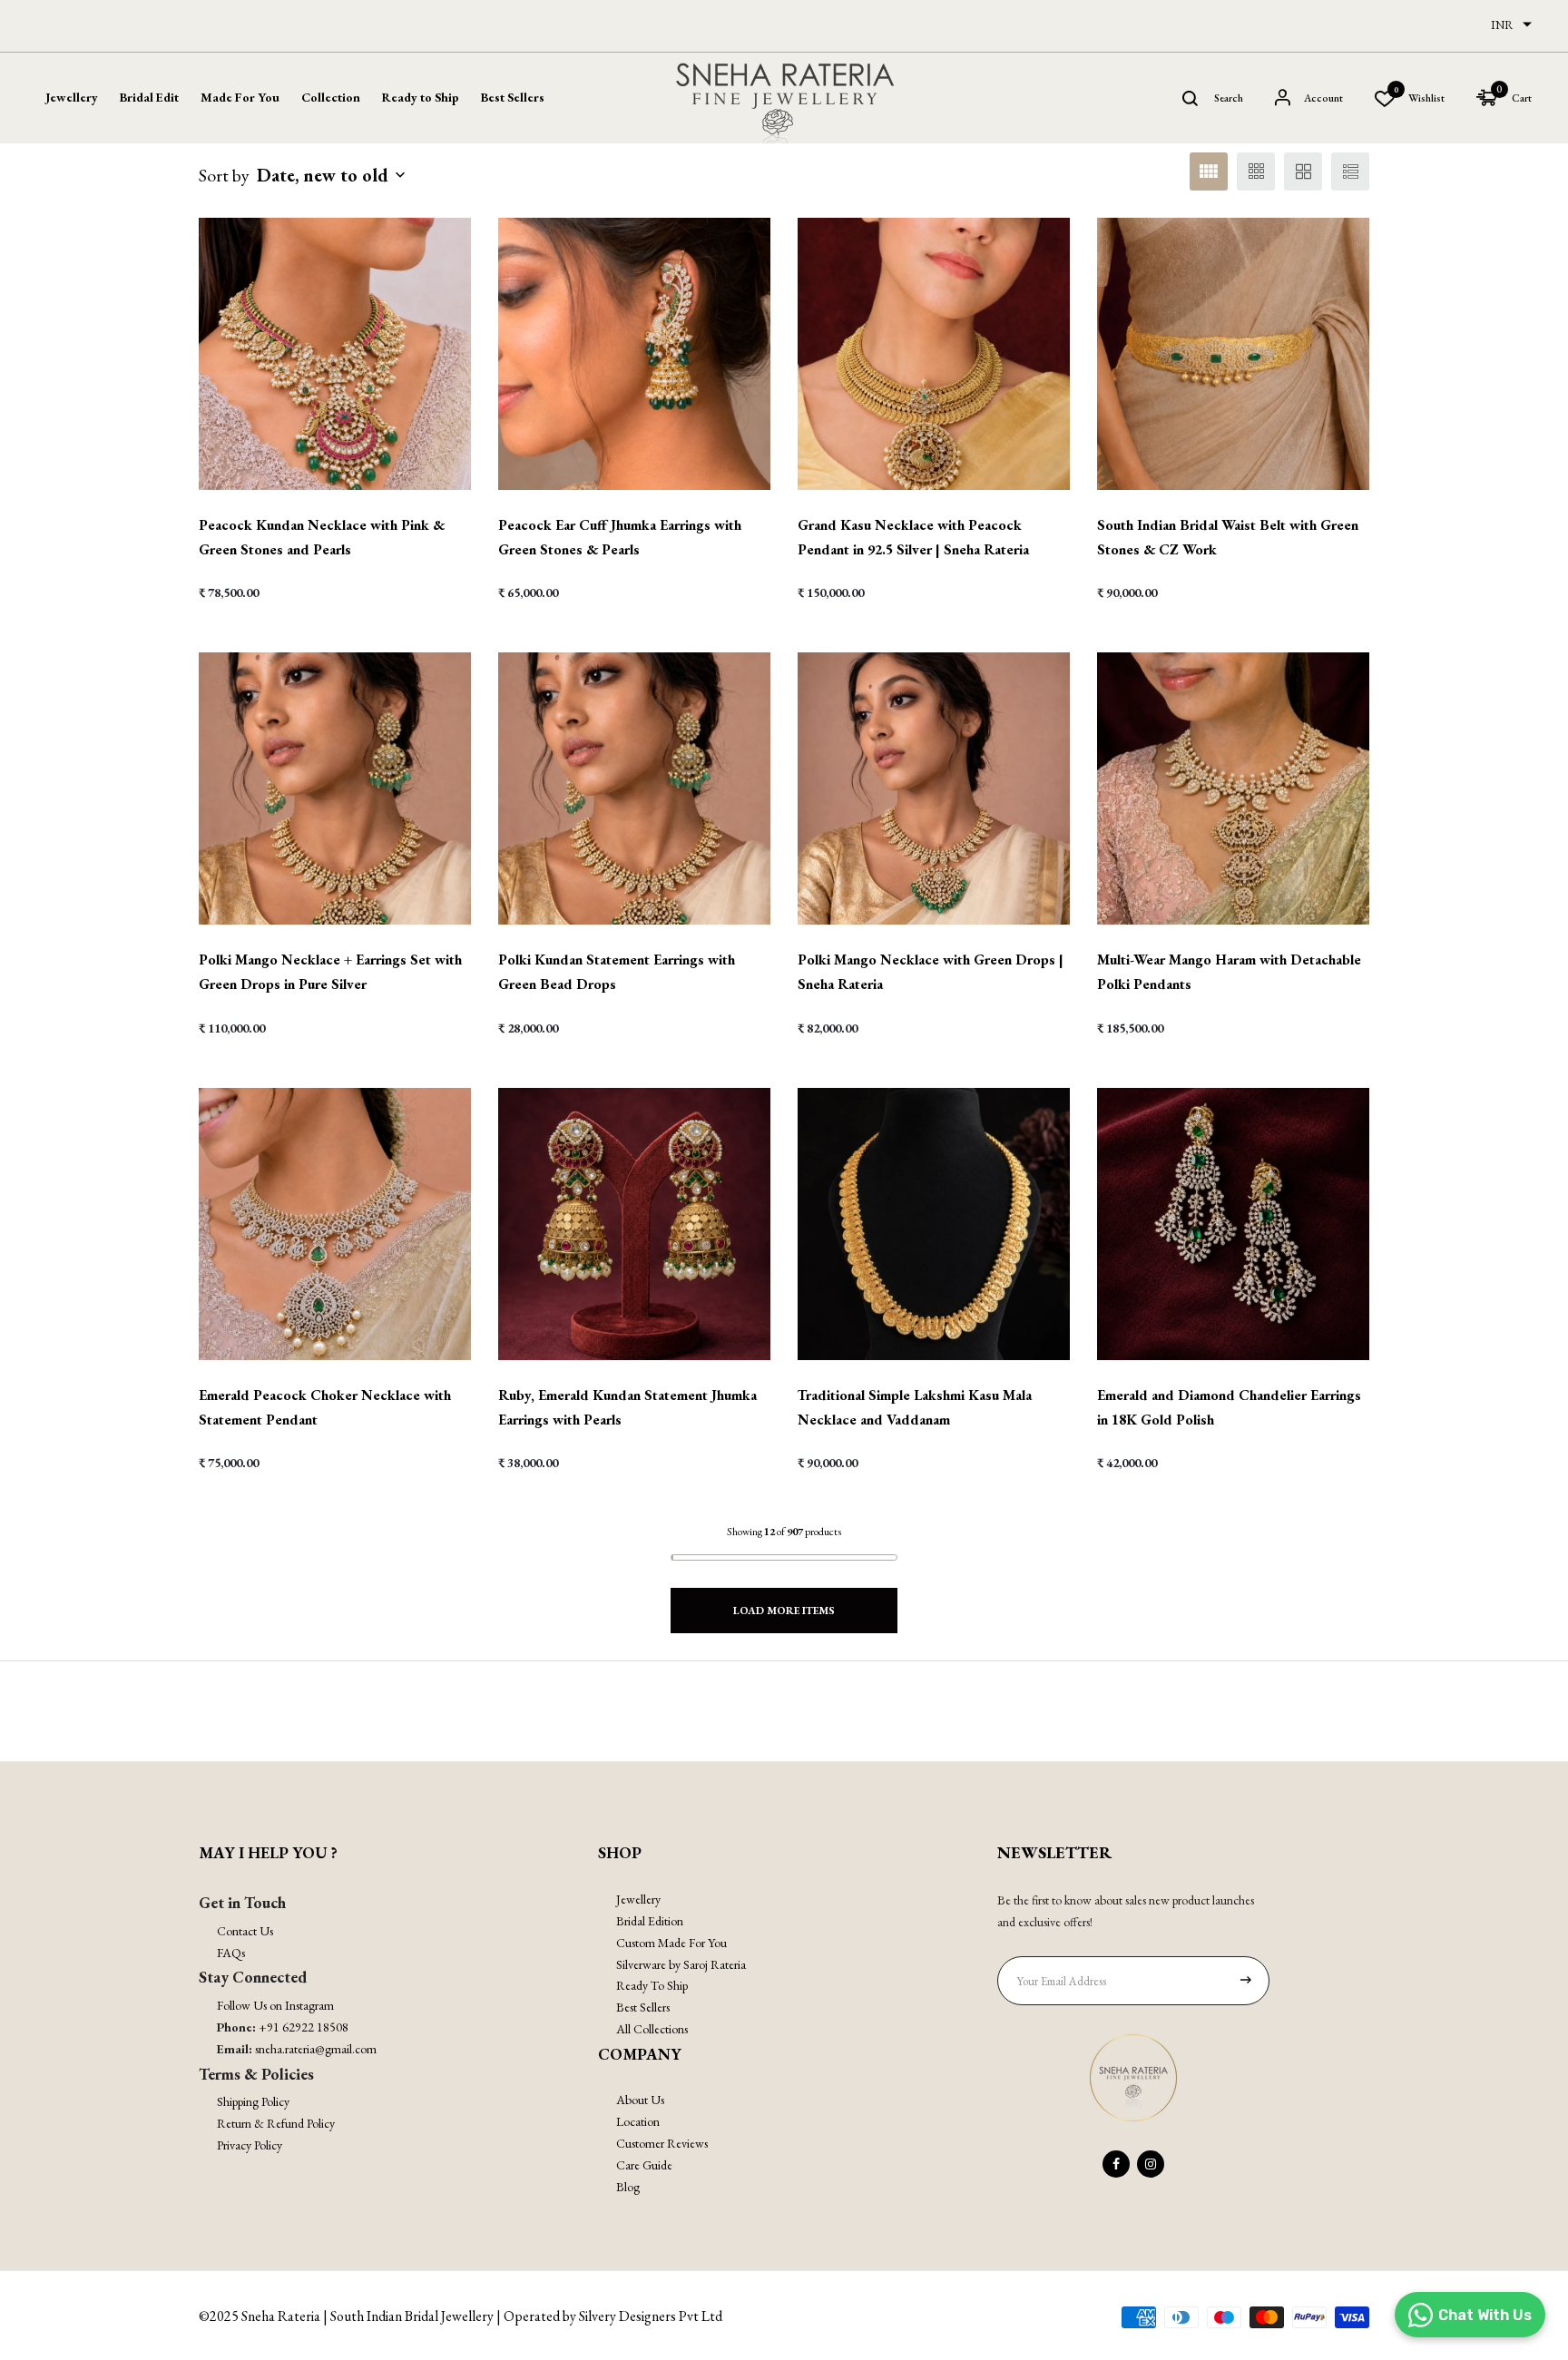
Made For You (240, 97)
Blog (628, 2187)
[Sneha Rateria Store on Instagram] (1151, 2164)
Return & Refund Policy (276, 2123)
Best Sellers (513, 97)
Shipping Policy (253, 2101)
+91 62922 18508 (304, 2027)
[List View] (1350, 171)
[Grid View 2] (1303, 171)
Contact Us (245, 1931)
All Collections (652, 2029)
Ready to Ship (421, 97)
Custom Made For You (671, 1943)
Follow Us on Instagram (275, 2005)
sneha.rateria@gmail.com (316, 2049)
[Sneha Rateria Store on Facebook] (1116, 2164)
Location (638, 2121)
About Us (640, 2100)
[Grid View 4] (1209, 171)
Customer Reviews (662, 2143)
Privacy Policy (250, 2145)
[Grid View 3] (1256, 171)
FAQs (231, 1953)
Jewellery (638, 1899)
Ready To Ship (652, 1985)
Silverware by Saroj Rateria (681, 1964)
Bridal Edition (650, 1921)
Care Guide (644, 2165)
